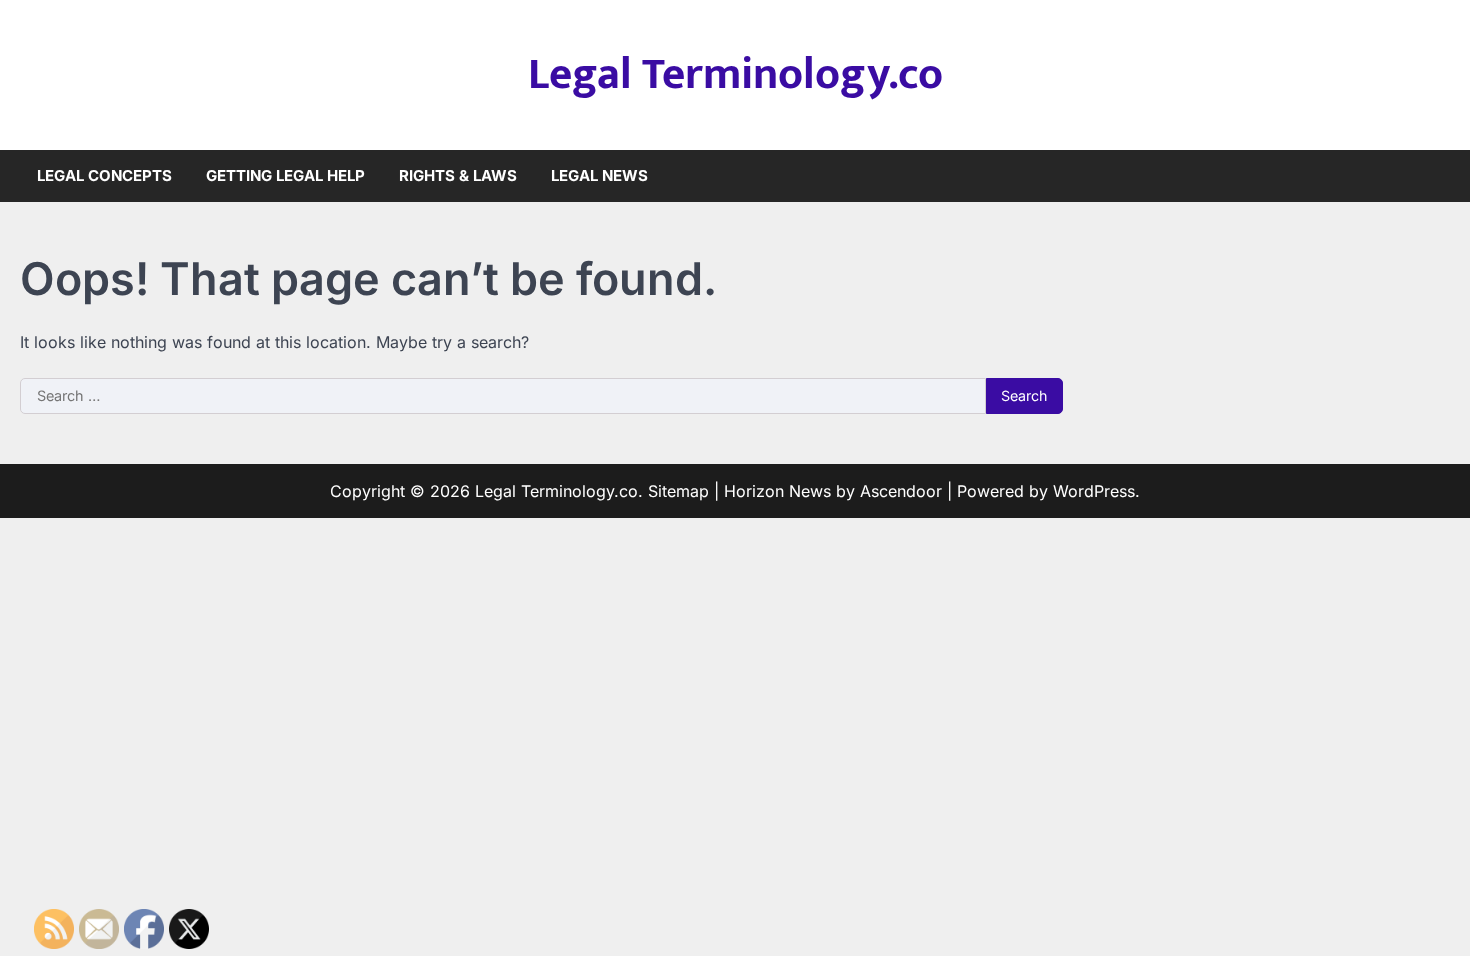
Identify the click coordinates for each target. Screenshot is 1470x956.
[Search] (1435, 176)
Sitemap (678, 491)
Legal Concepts (104, 175)
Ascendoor (901, 491)
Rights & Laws (458, 175)
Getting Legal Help (285, 175)
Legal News (599, 175)
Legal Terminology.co (735, 74)
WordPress (1094, 491)
